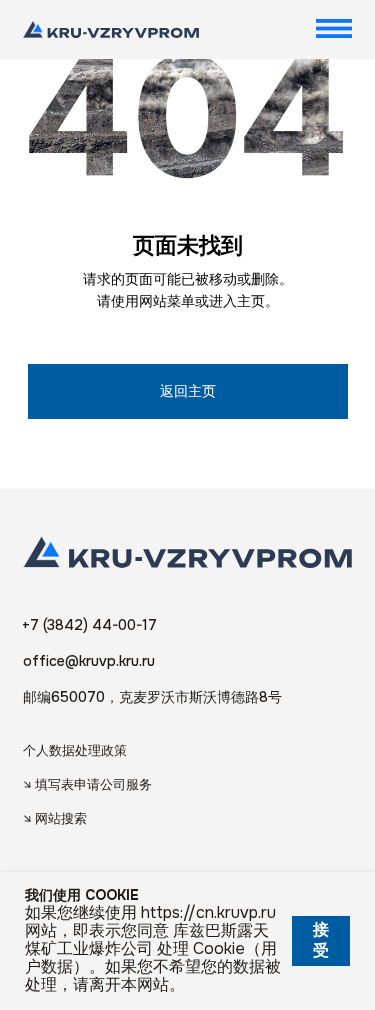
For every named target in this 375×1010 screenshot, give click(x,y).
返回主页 (188, 391)
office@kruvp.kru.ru (89, 661)
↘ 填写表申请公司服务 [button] (87, 784)
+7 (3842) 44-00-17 (89, 625)
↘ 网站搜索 (55, 818)
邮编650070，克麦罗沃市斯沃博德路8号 (152, 697)
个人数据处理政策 (75, 750)
